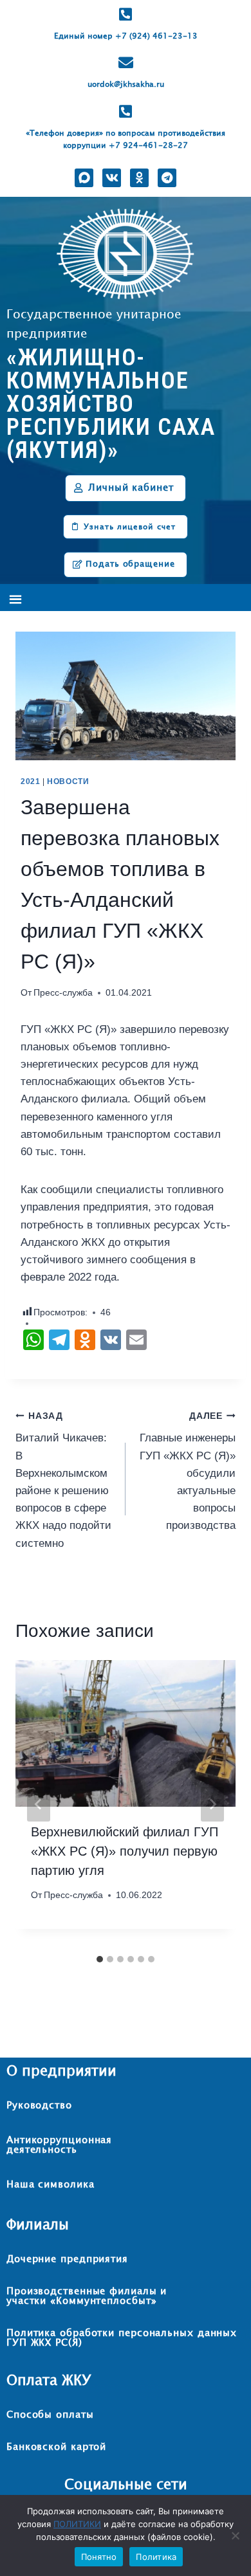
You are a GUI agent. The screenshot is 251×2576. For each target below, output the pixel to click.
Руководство (39, 2106)
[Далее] (212, 1804)
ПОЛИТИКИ (77, 2524)
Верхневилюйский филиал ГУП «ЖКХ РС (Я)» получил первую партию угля (125, 1851)
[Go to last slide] (39, 1804)
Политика (156, 2557)
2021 (30, 781)
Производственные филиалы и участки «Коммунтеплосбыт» (87, 2296)
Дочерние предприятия (67, 2259)
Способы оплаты (50, 2415)
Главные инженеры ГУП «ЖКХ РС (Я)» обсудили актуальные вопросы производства (188, 1472)
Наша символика (51, 2185)
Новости (68, 781)
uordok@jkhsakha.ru (126, 85)
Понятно (99, 2557)
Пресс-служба (63, 993)
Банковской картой (56, 2447)
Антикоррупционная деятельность (59, 2145)
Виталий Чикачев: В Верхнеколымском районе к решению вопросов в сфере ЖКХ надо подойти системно (63, 1480)
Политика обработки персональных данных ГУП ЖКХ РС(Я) (122, 2338)
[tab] (100, 1959)
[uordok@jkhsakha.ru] (126, 63)
